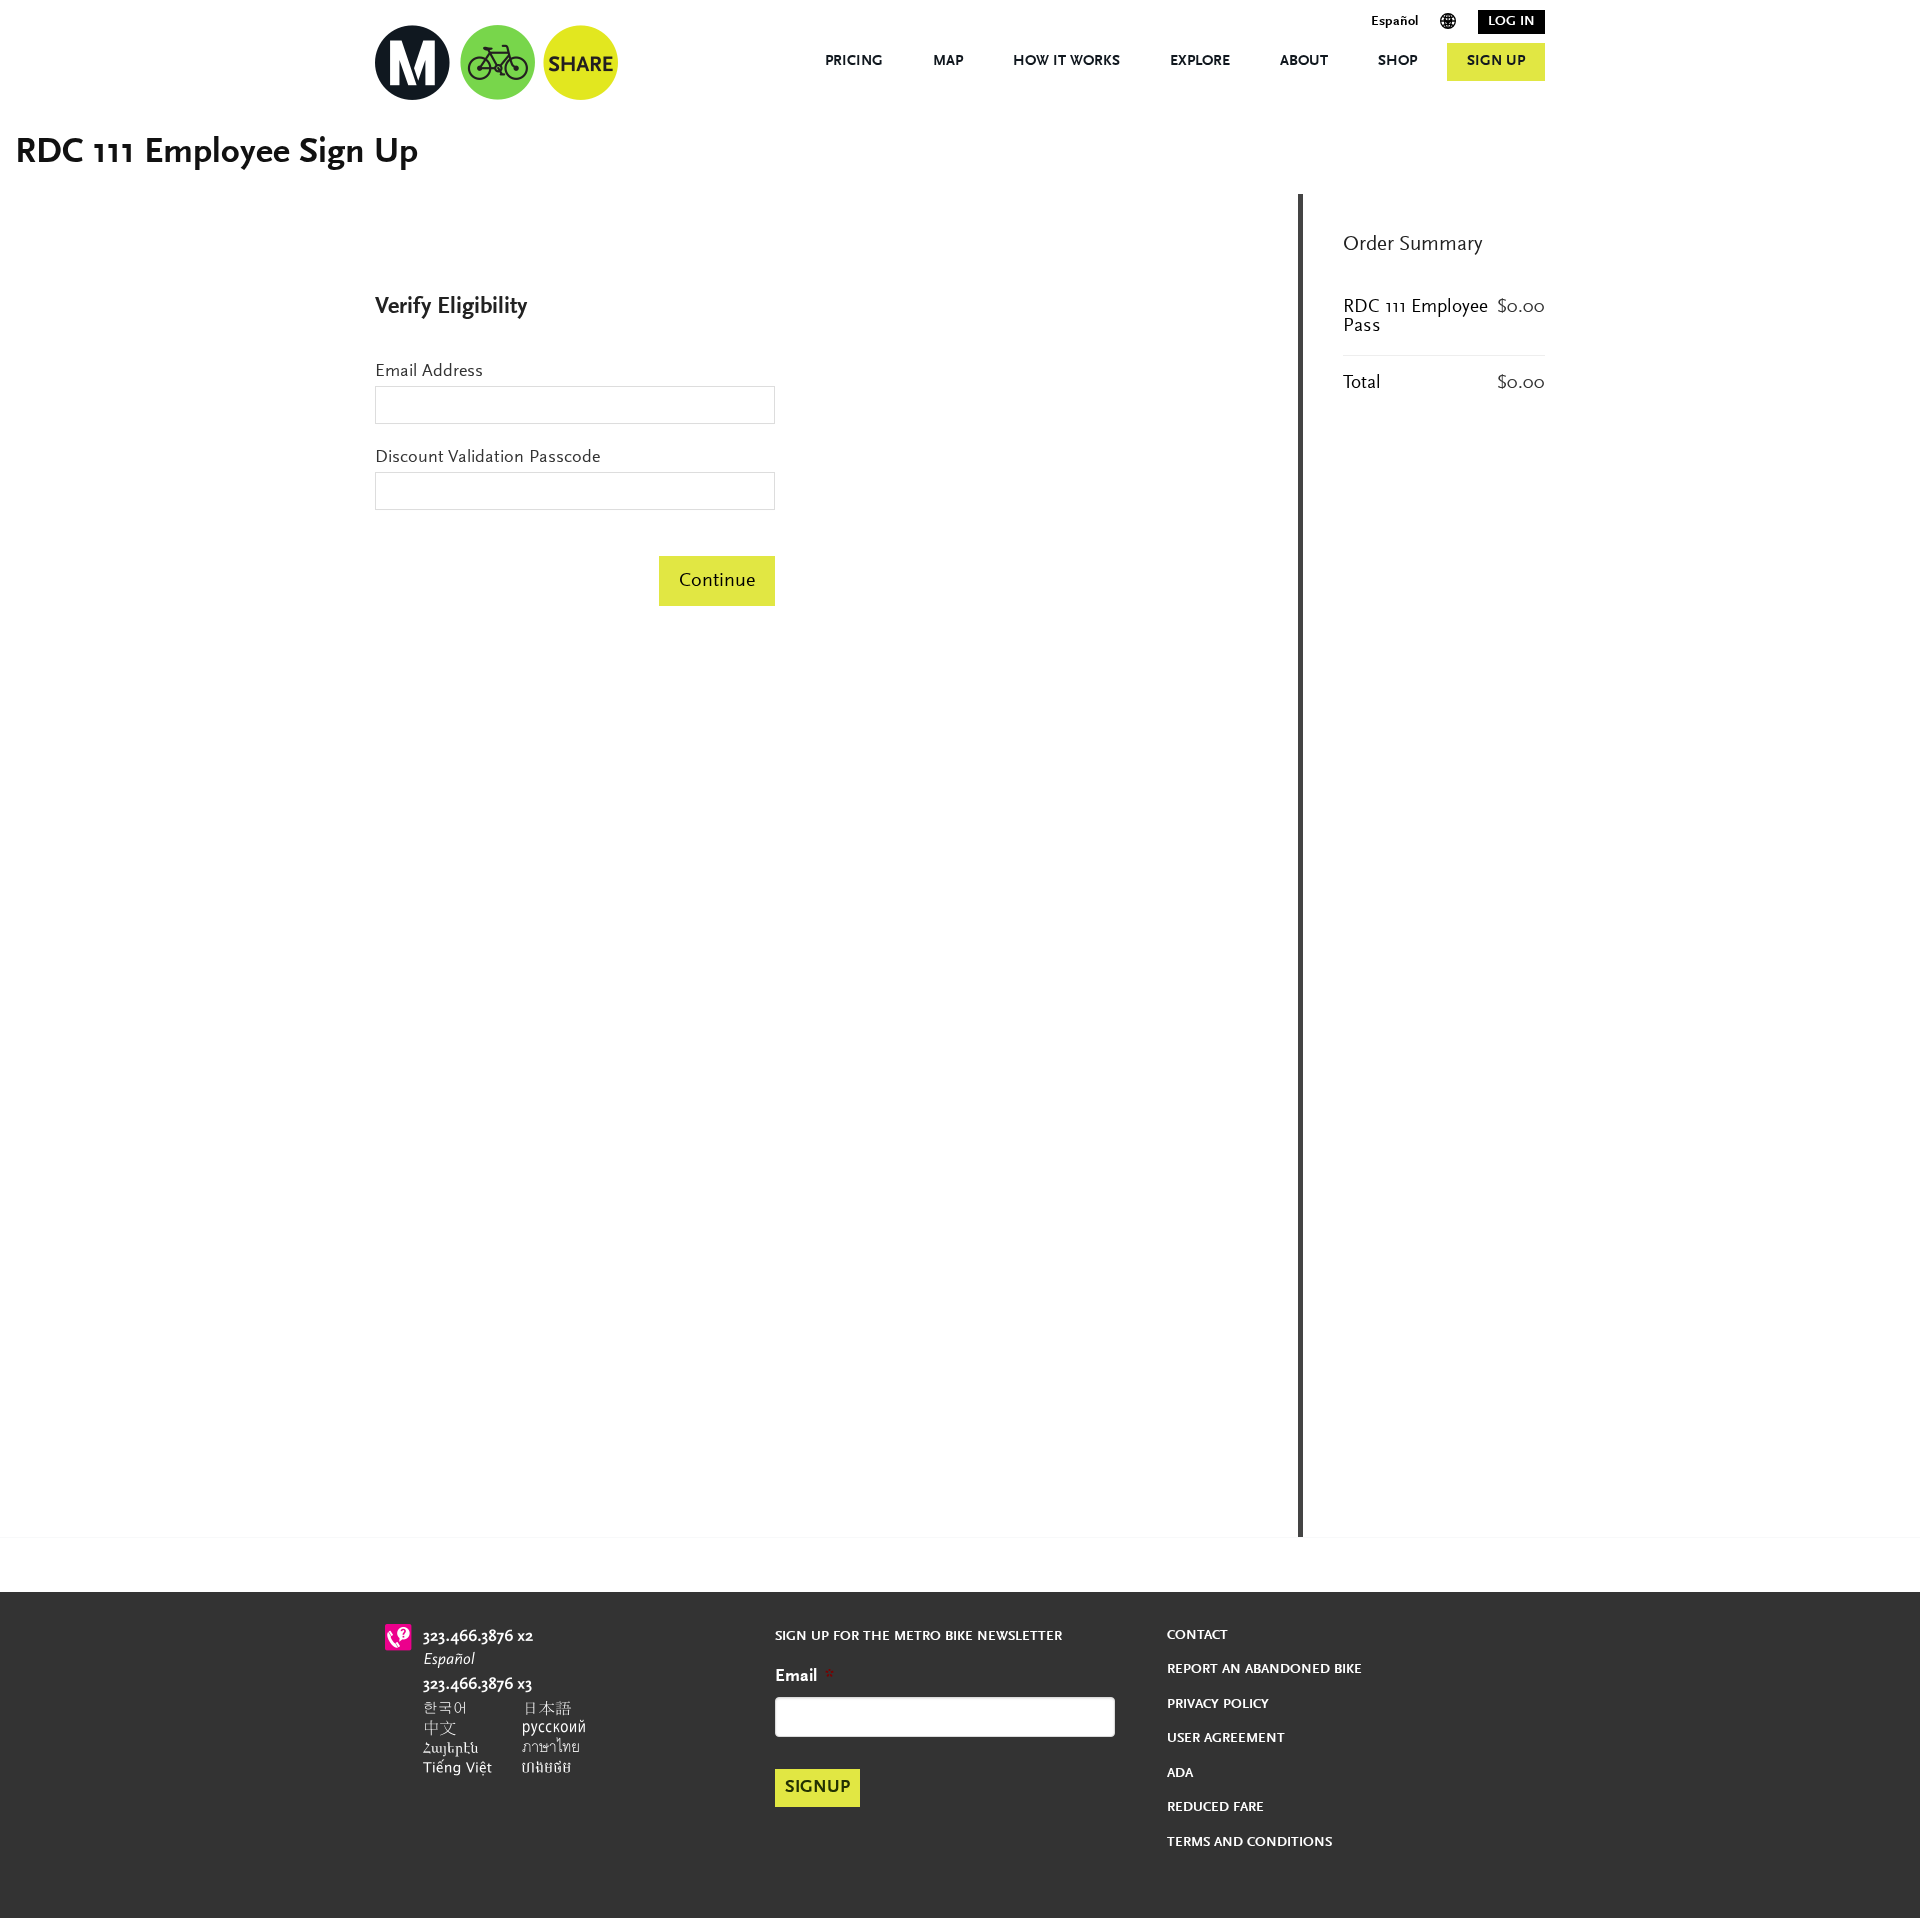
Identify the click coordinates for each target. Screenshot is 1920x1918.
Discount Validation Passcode (487, 458)
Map (948, 61)
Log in (1511, 22)
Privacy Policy (1218, 1705)
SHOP (1397, 61)
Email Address (429, 372)
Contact (1197, 1636)
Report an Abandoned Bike (1264, 1670)
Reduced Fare (1215, 1808)
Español (1394, 22)
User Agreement (1226, 1739)
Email (804, 1677)
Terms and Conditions (1249, 1843)
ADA (1180, 1774)
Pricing (854, 61)
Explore (1200, 61)
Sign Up (1496, 61)
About (1304, 61)
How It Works (1066, 61)
